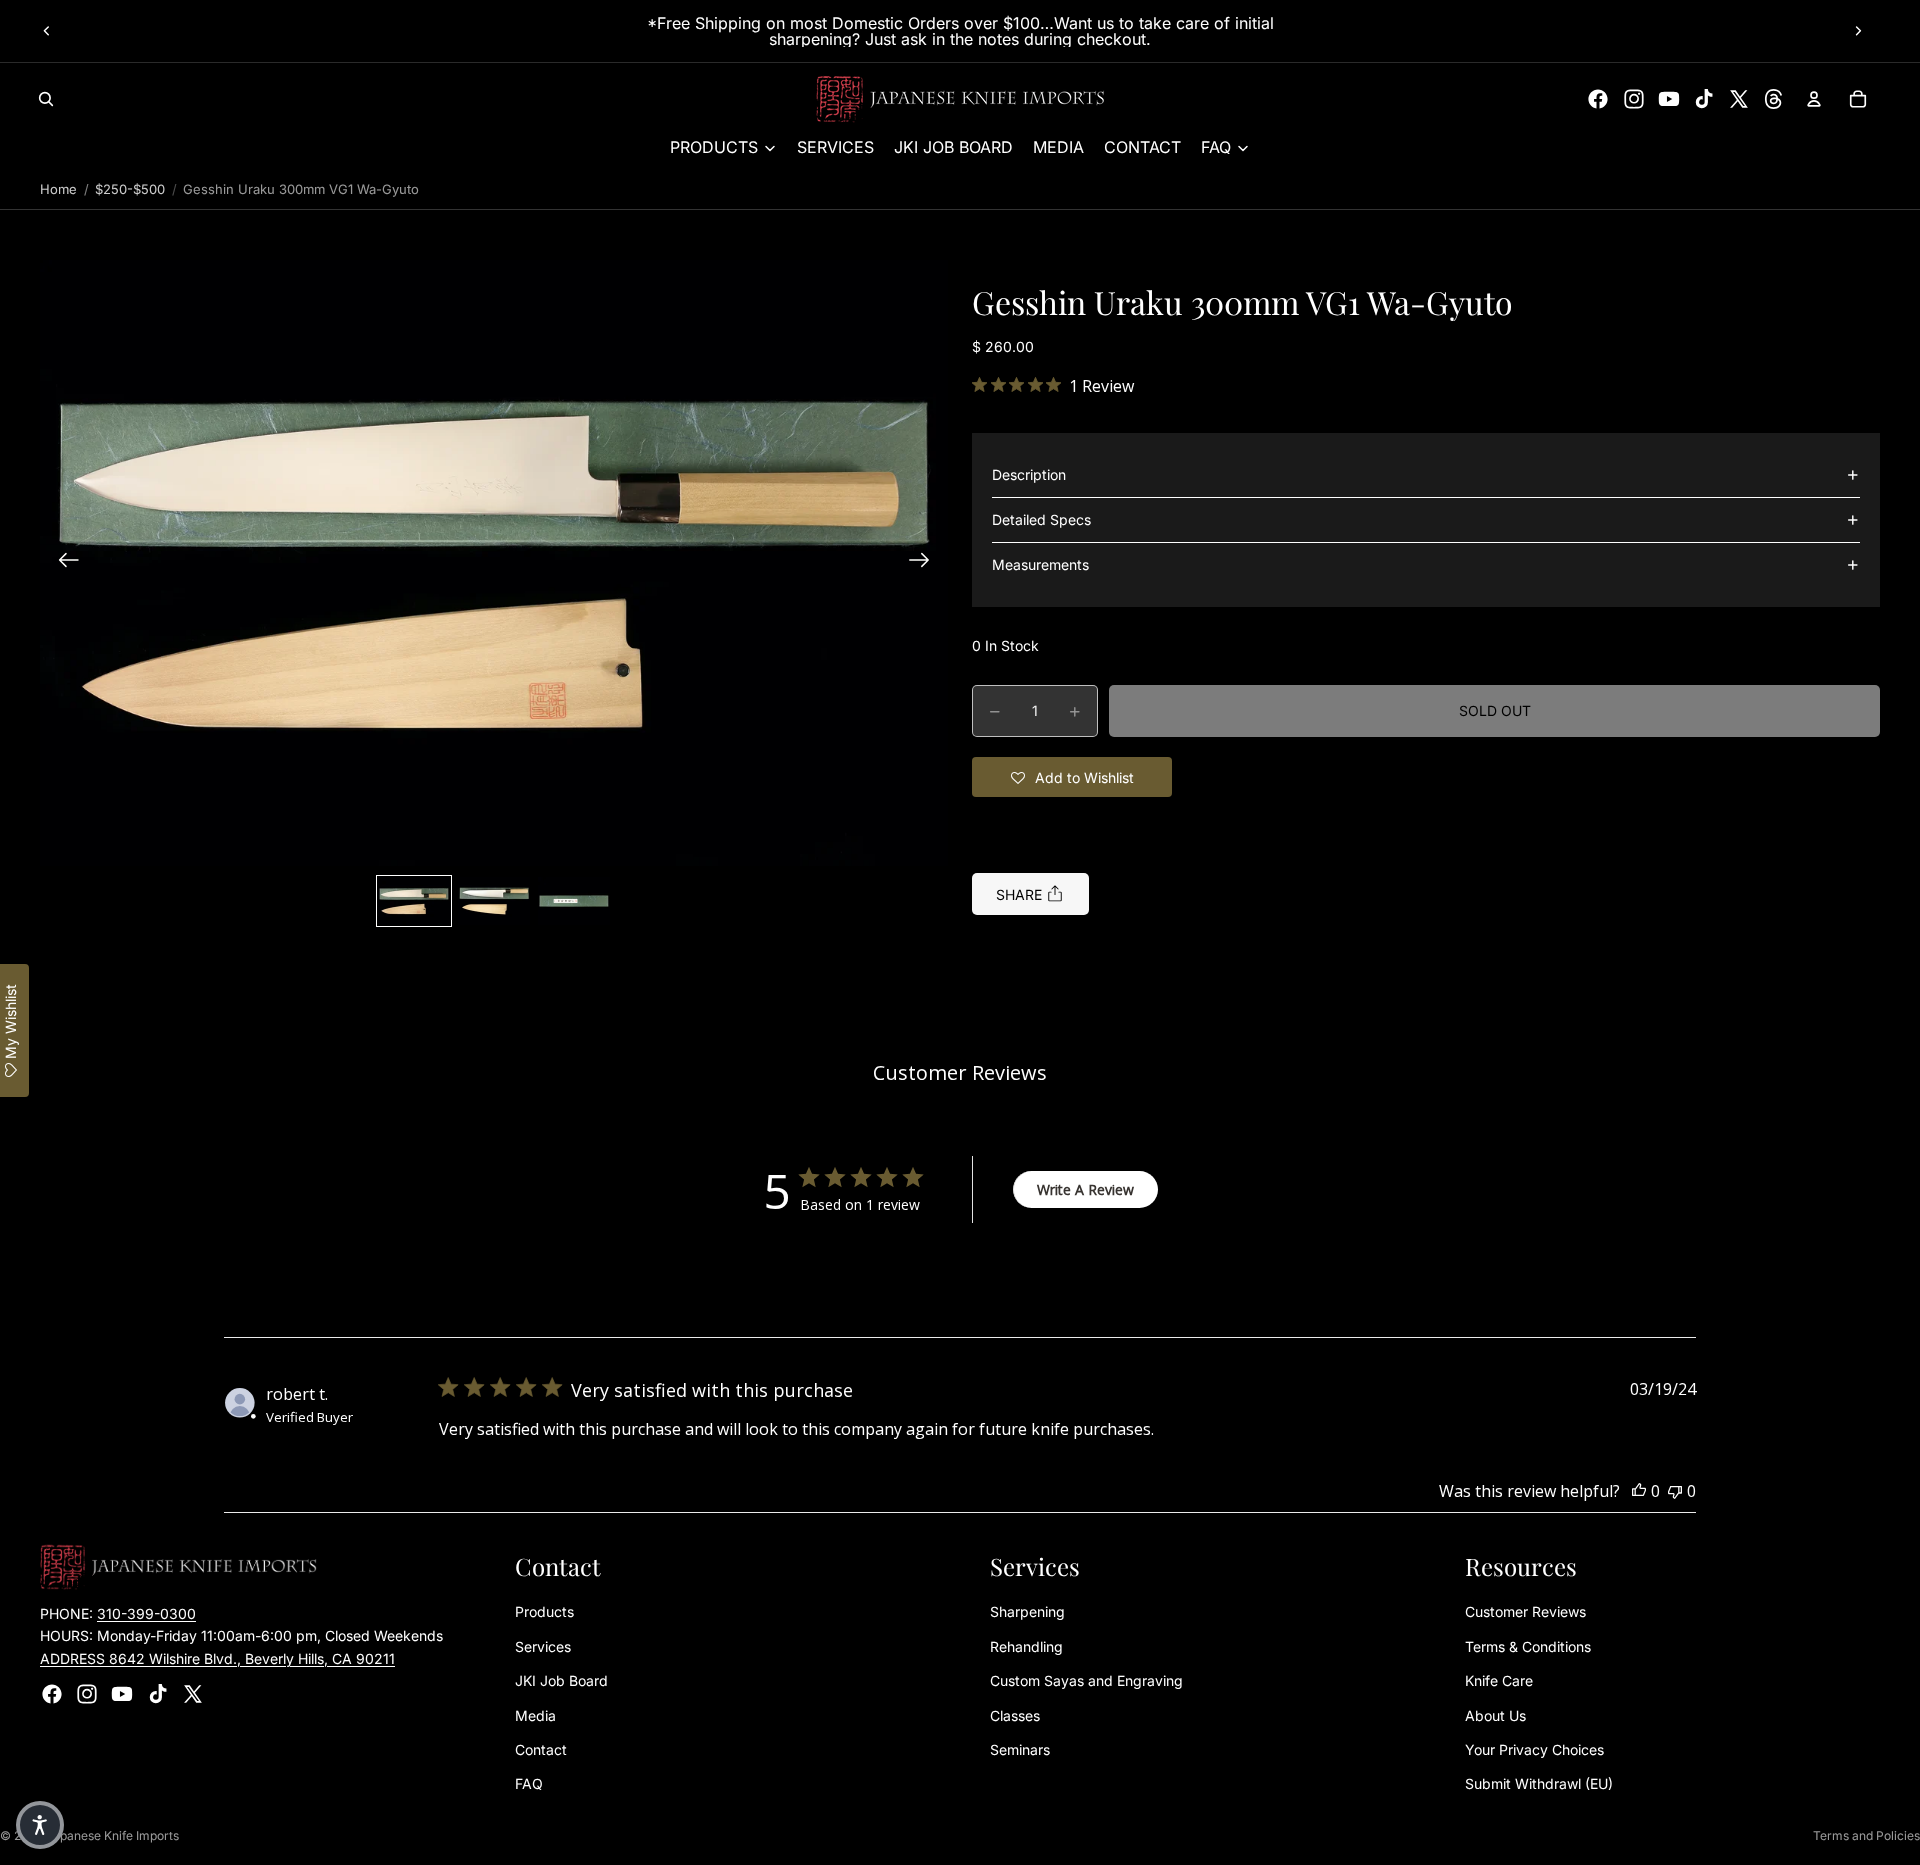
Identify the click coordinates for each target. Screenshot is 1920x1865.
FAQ (529, 1784)
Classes (1015, 1715)
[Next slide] (1858, 31)
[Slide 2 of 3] (494, 901)
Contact (541, 1749)
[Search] (46, 99)
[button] (494, 562)
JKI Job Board (561, 1681)
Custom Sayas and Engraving (1086, 1681)
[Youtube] (1669, 99)
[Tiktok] (1704, 99)
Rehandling (1026, 1646)
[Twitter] (1739, 99)
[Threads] (1774, 99)
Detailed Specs (1041, 519)
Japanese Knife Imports (112, 1835)
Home (58, 189)
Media (535, 1715)
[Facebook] (1598, 99)
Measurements (1040, 564)
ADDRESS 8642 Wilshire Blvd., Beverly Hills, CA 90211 (217, 1658)
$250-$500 (130, 189)
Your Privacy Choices (1534, 1749)
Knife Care (1499, 1681)
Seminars (1020, 1749)
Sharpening (1027, 1612)
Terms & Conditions (1528, 1646)
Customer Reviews (1525, 1612)
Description (1029, 474)
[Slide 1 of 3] (414, 901)
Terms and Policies (1866, 1835)
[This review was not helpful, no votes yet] (1675, 1491)
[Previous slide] (47, 31)
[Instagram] (1634, 99)
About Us (1495, 1715)
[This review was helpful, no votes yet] (1639, 1491)
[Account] (1814, 99)
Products (544, 1612)
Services (543, 1646)
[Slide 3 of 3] (574, 901)
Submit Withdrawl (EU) (1539, 1784)
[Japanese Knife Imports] (960, 99)
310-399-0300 (146, 1613)
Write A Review (1085, 1189)
